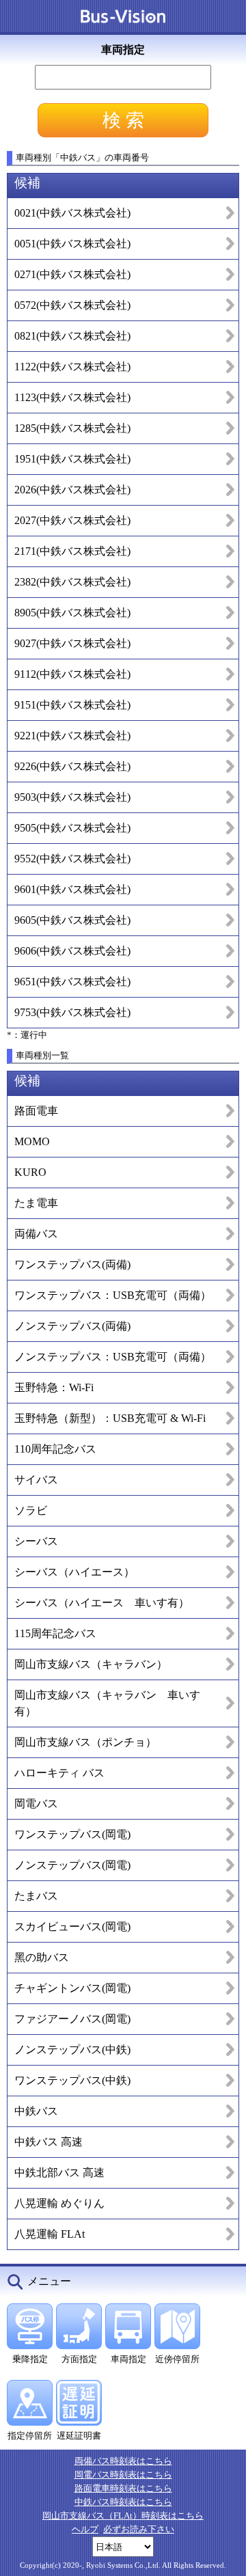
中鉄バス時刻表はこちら (123, 2502)
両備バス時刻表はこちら (123, 2461)
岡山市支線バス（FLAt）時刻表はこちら (123, 2516)
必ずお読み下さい (139, 2529)
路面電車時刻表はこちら (123, 2488)
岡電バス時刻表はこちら (123, 2475)
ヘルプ (85, 2529)
